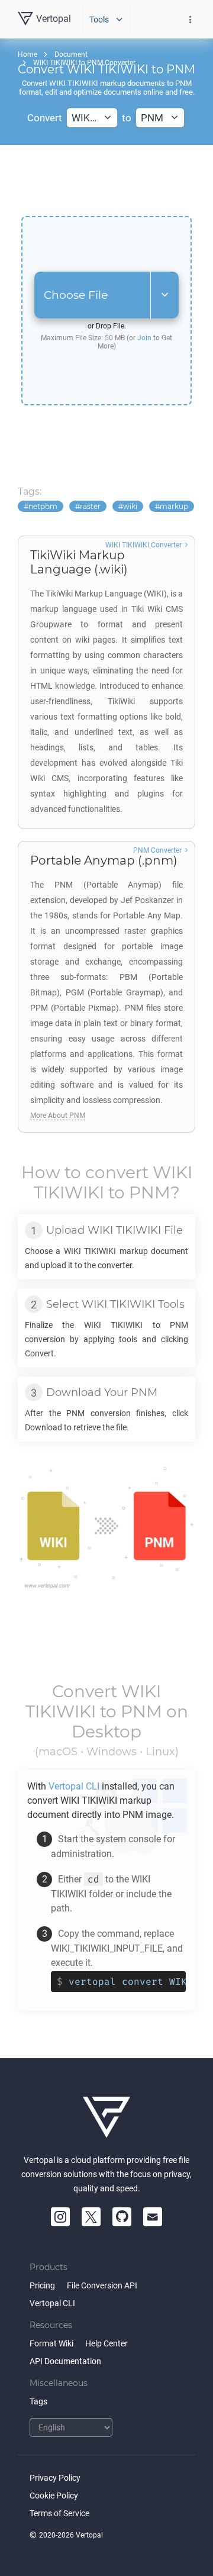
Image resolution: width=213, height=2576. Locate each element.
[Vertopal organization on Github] (122, 2217)
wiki (130, 506)
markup (174, 506)
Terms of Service (59, 2513)
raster (90, 506)
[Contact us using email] (153, 2217)
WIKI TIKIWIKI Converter (143, 545)
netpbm (43, 506)
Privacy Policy (55, 2478)
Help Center (106, 2343)
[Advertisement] (106, 180)
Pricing (42, 2285)
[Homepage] (106, 2117)
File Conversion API (102, 2285)
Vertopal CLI (52, 2303)
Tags (38, 2401)
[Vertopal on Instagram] (60, 2217)
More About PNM (58, 1115)
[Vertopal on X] (91, 2217)
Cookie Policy (54, 2496)
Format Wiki (51, 2343)
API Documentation (65, 2361)
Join (144, 338)
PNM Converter (157, 850)
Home (28, 54)
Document (71, 54)
